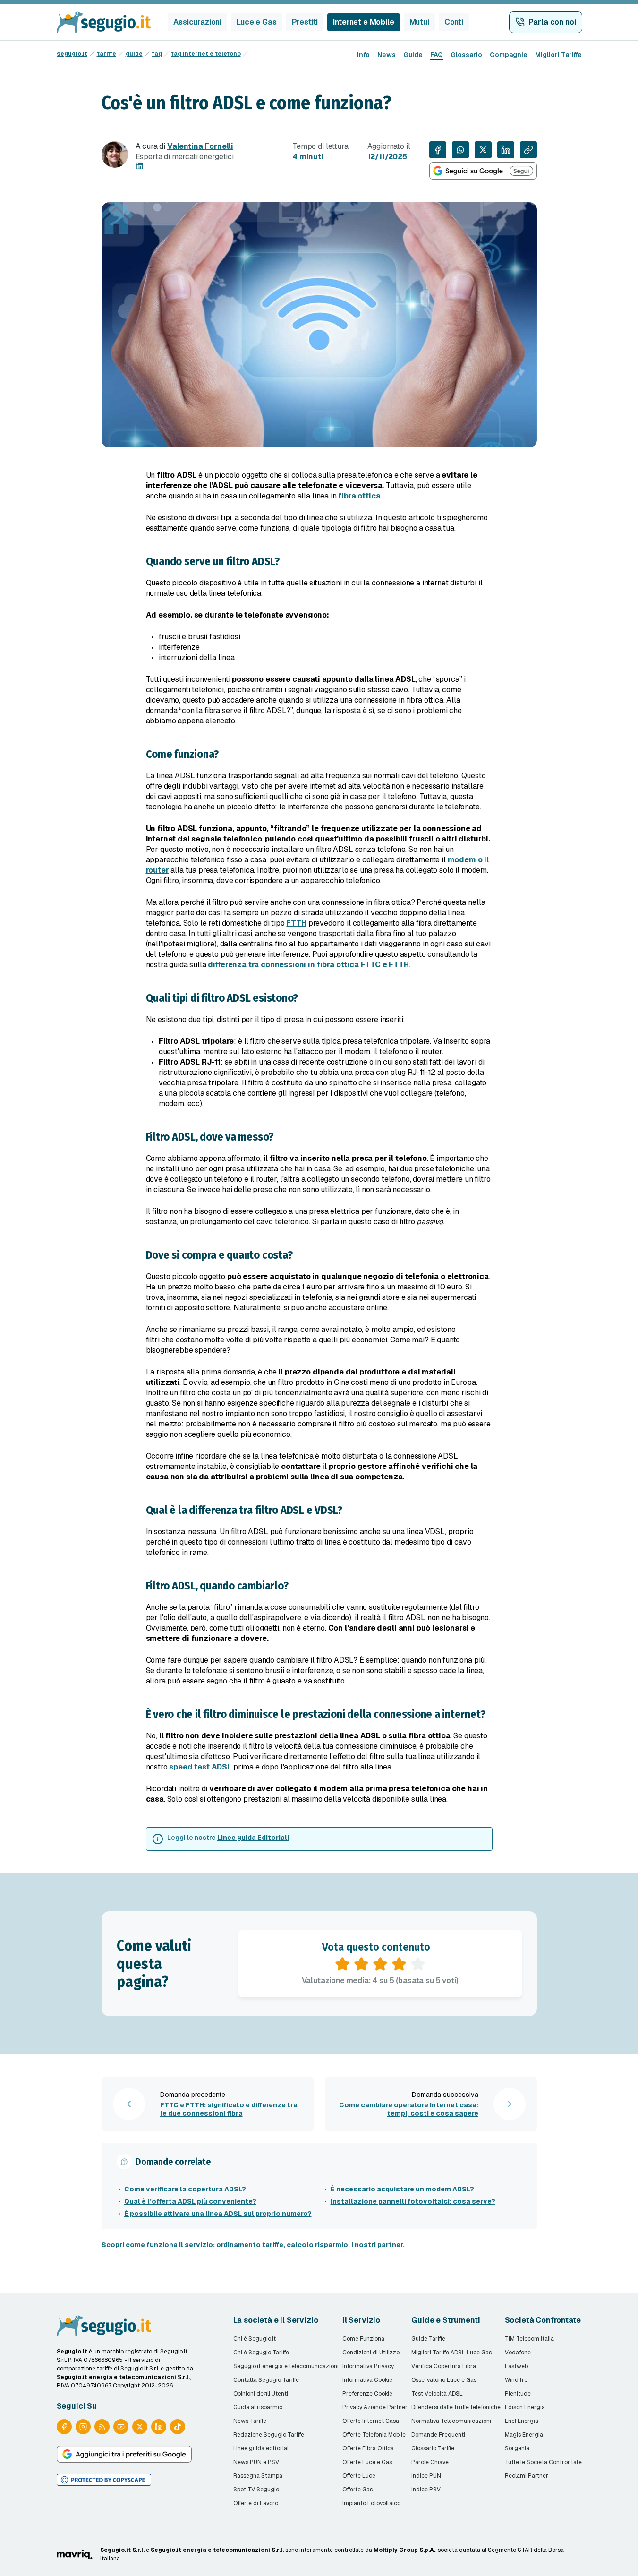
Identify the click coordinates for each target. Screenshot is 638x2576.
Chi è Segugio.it (255, 2339)
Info (363, 55)
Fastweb (516, 2366)
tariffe (106, 54)
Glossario (466, 55)
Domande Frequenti (438, 2435)
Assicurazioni (197, 22)
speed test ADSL (200, 1767)
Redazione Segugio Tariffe (269, 2435)
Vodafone (518, 2353)
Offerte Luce (359, 2476)
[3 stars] (380, 1964)
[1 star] (342, 1964)
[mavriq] (75, 2554)
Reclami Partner (527, 2476)
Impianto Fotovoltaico (371, 2503)
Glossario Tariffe (433, 2448)
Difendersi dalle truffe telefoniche (456, 2407)
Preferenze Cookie (367, 2394)
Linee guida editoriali (262, 2448)
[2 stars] (361, 1964)
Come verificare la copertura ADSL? (185, 2189)
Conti (454, 22)
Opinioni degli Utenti (261, 2394)
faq (157, 54)
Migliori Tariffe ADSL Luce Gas (451, 2353)
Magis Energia (524, 2435)
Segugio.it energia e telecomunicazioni (286, 2366)
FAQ (437, 55)
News (387, 55)
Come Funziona (363, 2339)
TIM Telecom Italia (529, 2339)
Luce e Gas (256, 22)
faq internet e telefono (206, 54)
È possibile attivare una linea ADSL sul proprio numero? (218, 2214)
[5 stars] (418, 1964)
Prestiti (305, 22)
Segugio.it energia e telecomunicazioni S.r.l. (217, 2550)
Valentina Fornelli (200, 146)
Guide (413, 55)
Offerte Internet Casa (371, 2421)
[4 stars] (399, 1964)
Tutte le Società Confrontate (543, 2462)
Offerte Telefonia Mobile (374, 2435)
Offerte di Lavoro (256, 2503)
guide (134, 54)
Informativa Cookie (367, 2380)
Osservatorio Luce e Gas (444, 2380)
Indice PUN (426, 2476)
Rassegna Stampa (258, 2476)
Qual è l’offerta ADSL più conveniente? (190, 2201)
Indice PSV (426, 2490)
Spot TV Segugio (256, 2490)
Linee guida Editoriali (253, 1838)
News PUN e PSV (256, 2462)
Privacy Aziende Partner (375, 2407)
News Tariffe (250, 2421)
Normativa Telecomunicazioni (451, 2421)
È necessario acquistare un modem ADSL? (402, 2189)
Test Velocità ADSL (437, 2394)
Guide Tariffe (428, 2339)
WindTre (516, 2380)
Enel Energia (522, 2421)
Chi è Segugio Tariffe (261, 2353)
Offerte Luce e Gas (367, 2462)
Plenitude (518, 2394)
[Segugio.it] (104, 2326)
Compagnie (509, 55)
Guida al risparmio (258, 2407)
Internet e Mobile (363, 22)
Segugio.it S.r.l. (122, 2550)
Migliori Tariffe (558, 55)
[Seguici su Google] (483, 171)
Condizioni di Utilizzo (371, 2353)
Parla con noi (552, 22)
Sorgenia (517, 2448)
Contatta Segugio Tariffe (266, 2380)
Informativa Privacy (368, 2366)
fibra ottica (359, 496)
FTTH (296, 923)
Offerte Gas (357, 2490)
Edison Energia (525, 2407)
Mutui (419, 22)
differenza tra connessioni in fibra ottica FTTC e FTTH (308, 965)
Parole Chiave (430, 2462)
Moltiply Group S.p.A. (404, 2550)
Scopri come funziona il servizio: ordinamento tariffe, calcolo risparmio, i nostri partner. (253, 2245)
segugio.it (72, 54)
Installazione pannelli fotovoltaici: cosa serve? (413, 2201)
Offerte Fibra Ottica (368, 2448)
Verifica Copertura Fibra (444, 2366)
